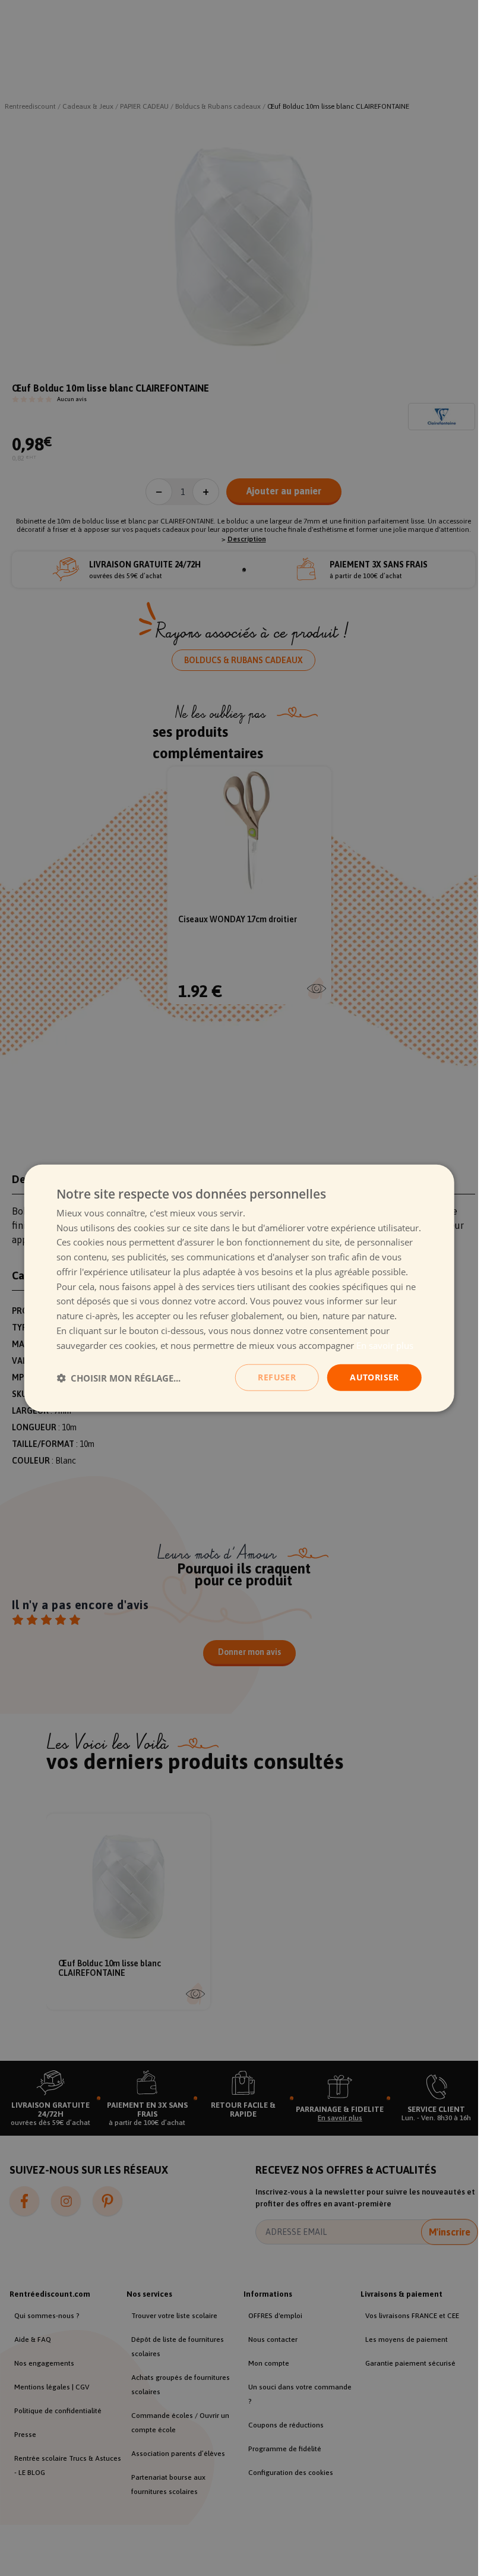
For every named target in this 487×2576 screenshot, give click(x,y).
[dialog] (239, 1288)
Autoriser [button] (374, 1377)
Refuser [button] (277, 1377)
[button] (118, 1377)
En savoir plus (385, 1345)
